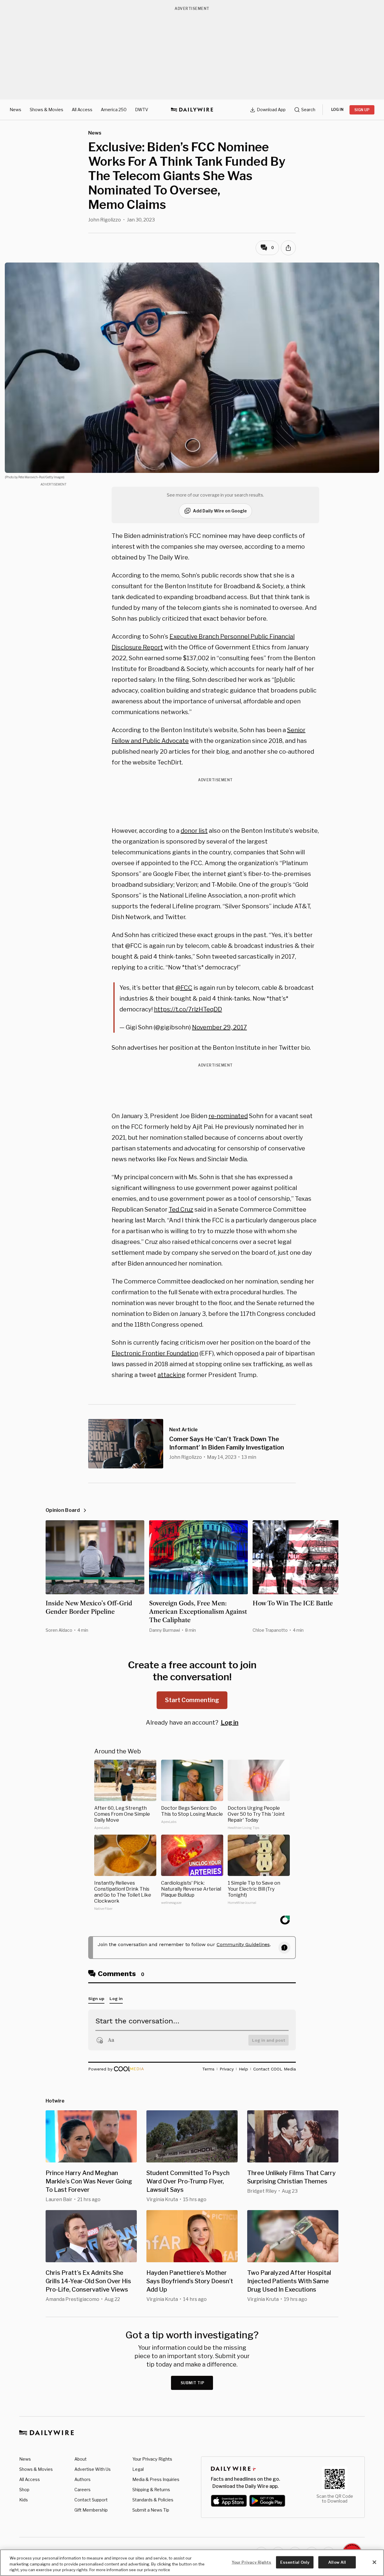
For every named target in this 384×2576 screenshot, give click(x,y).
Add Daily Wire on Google (220, 511)
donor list (194, 831)
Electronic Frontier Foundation (155, 1353)
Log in (230, 1723)
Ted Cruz (181, 1209)
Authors (82, 2479)
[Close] (374, 2562)
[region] (192, 2563)
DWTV (142, 110)
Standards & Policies (153, 2500)
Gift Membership (91, 2510)
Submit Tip (193, 2383)
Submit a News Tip (151, 2510)
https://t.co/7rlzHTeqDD (188, 1009)
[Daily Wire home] (192, 110)
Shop (24, 2490)
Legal (138, 2469)
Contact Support (91, 2500)
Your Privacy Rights (152, 2459)
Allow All (337, 2562)
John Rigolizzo (105, 220)
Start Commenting (192, 1700)
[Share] (288, 248)
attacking (171, 1375)
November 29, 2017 (219, 1027)
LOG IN (337, 110)
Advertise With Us (93, 2469)
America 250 (114, 110)
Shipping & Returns (151, 2490)
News (15, 110)
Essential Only (295, 2562)
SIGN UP (362, 110)
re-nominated (228, 1116)
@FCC (184, 988)
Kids (24, 2500)
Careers (82, 2490)
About (81, 2459)
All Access (82, 110)
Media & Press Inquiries (156, 2479)
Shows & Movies (46, 110)
